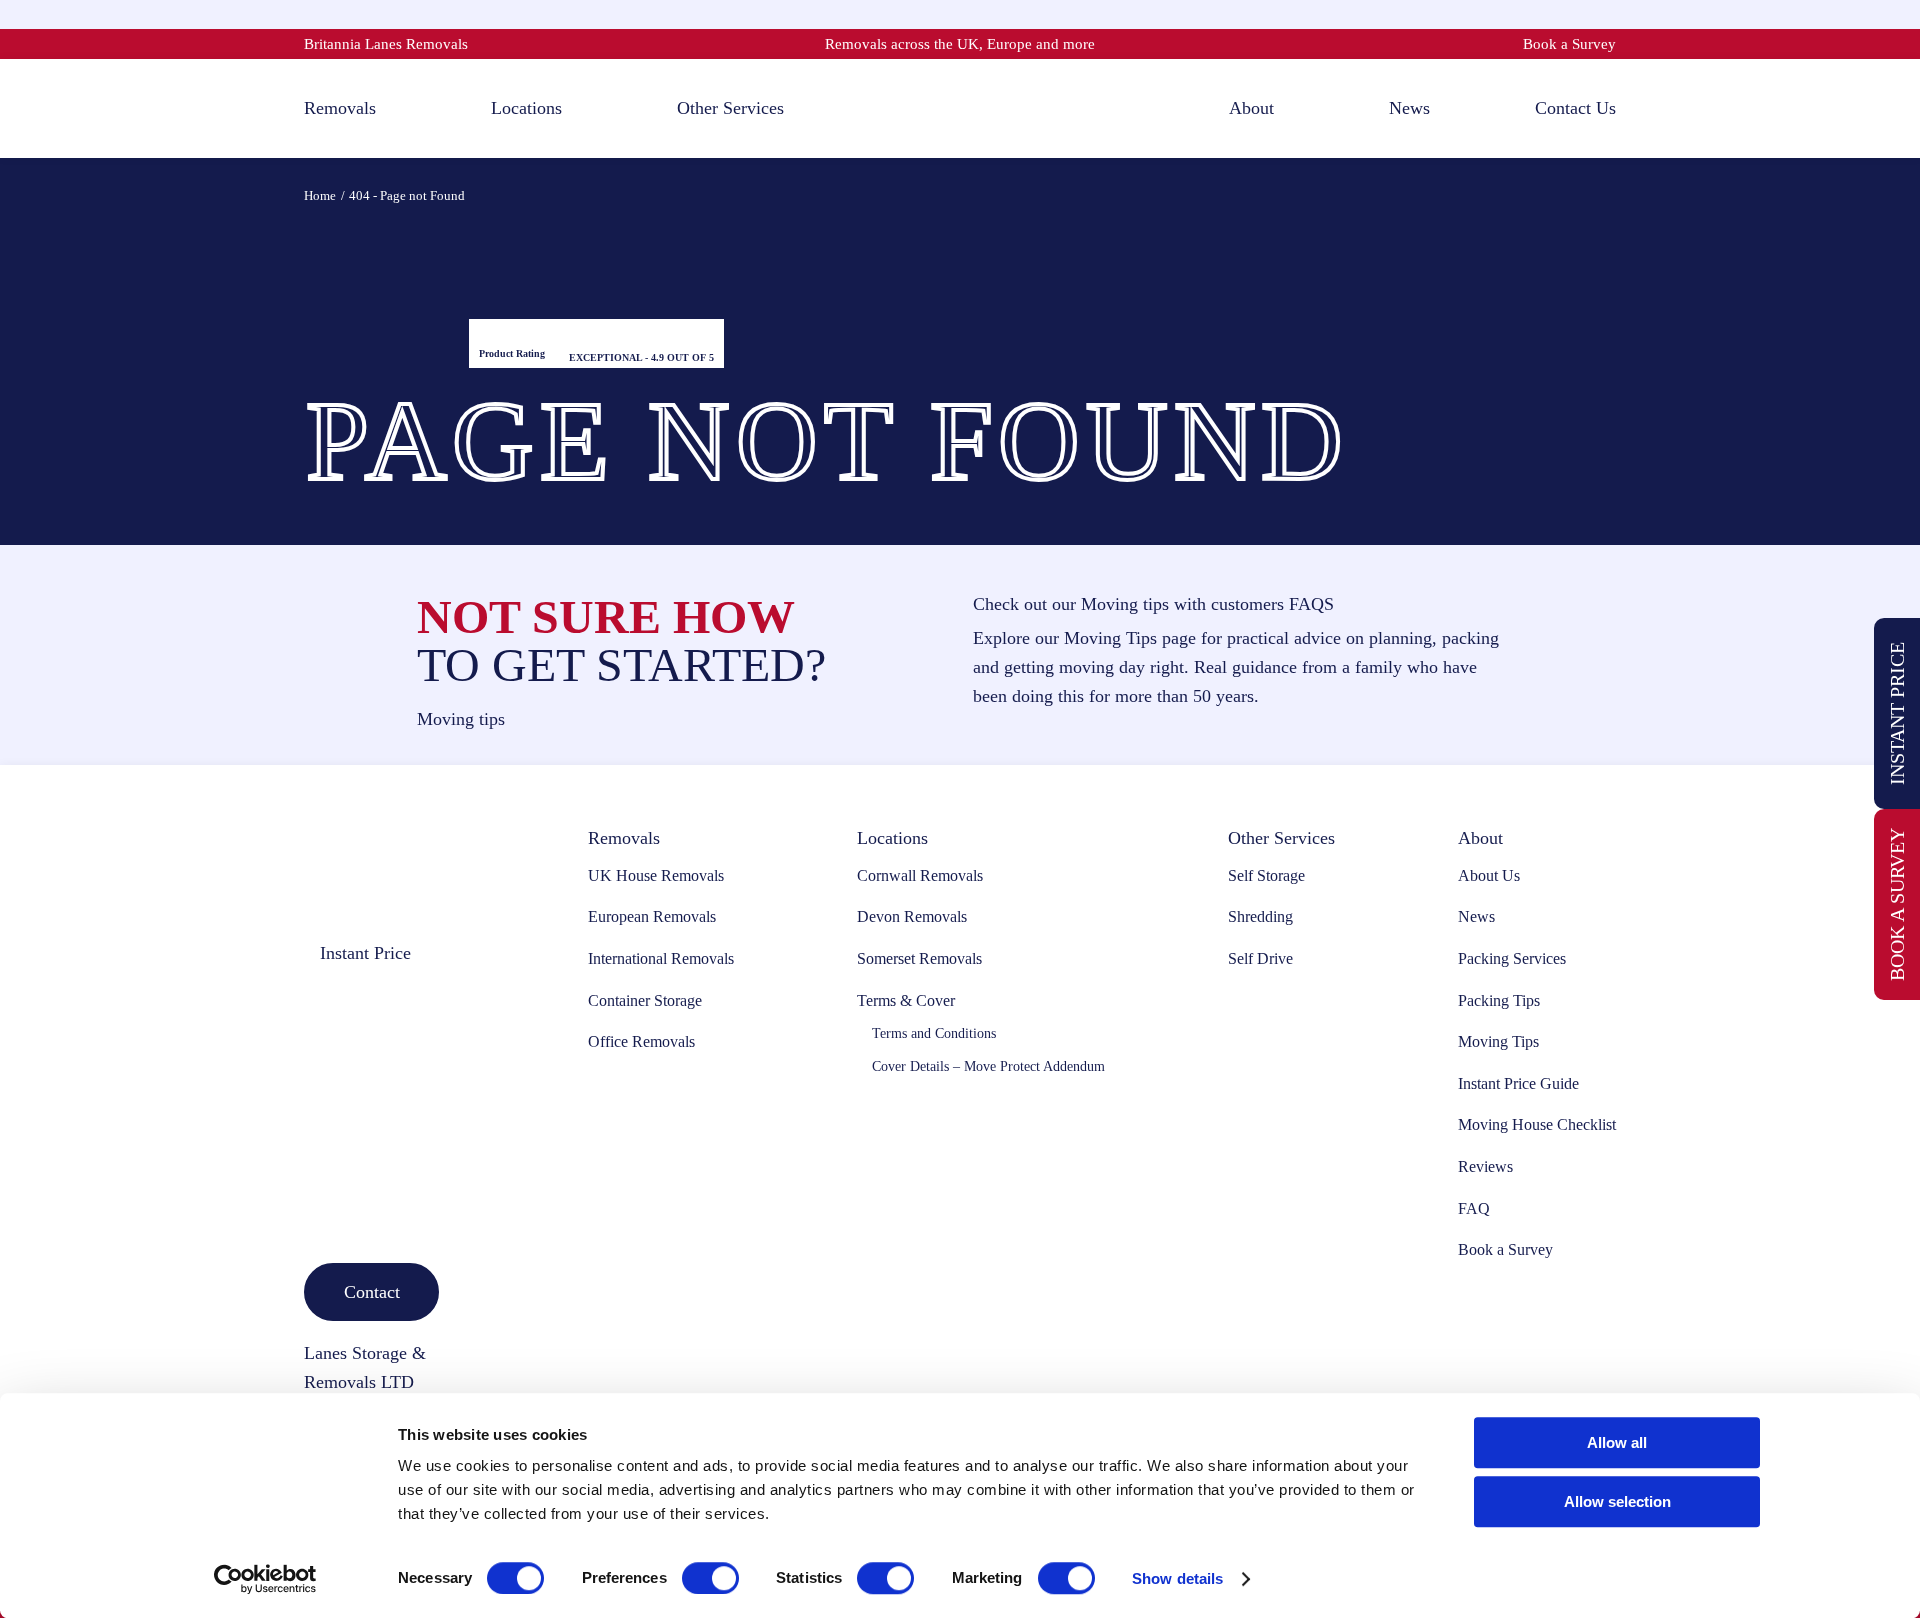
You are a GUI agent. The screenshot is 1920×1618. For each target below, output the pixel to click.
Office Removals (641, 1041)
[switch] (710, 1578)
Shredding (1260, 916)
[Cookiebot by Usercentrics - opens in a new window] (265, 1579)
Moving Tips (1498, 1041)
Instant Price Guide (1518, 1083)
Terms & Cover (906, 1000)
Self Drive (1260, 958)
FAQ (1474, 1208)
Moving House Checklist (1537, 1124)
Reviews (1485, 1166)
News (1476, 916)
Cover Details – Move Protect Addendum (988, 1066)
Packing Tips (1499, 1000)
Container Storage (645, 1000)
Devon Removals (912, 916)
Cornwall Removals (920, 875)
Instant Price (1897, 713)
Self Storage (1266, 875)
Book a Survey (1569, 44)
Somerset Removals (919, 958)
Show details (1177, 1578)
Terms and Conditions (934, 1033)
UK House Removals (656, 875)
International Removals (661, 958)
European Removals (652, 916)
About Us (1489, 875)
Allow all (1617, 1442)
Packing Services (1512, 958)
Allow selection (1617, 1501)
